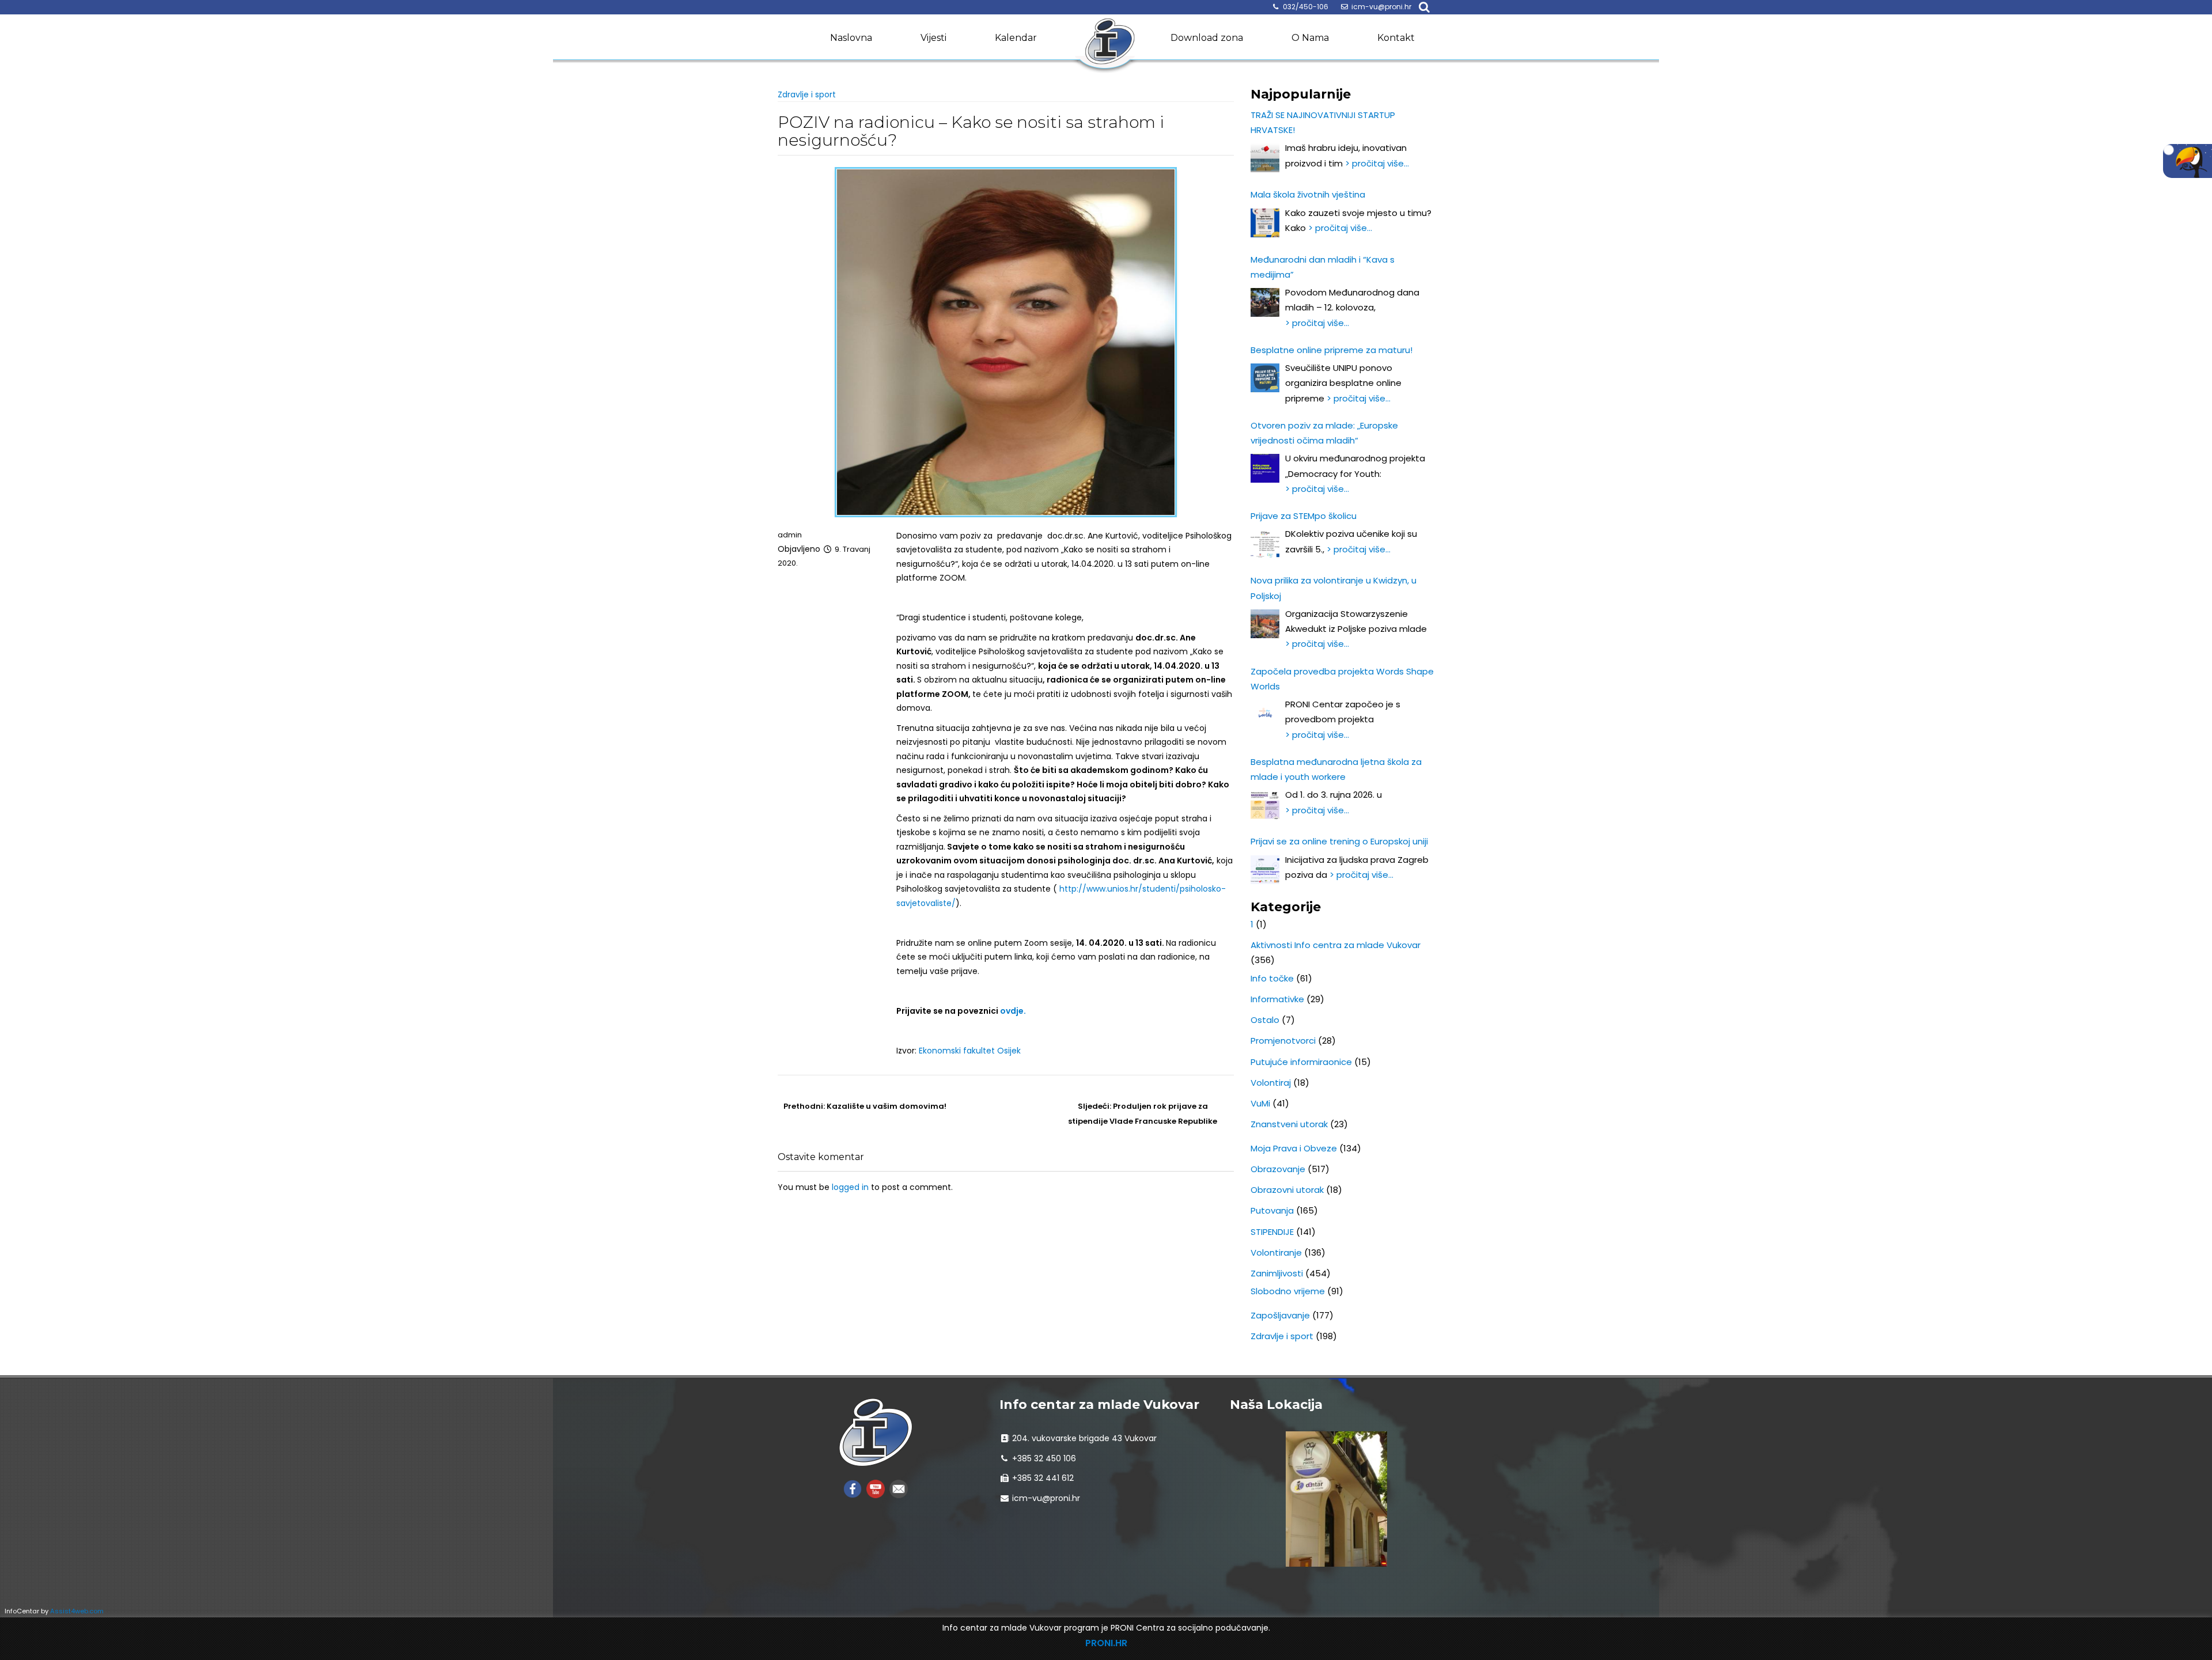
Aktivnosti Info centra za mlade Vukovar (1336, 945)
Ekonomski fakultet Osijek (970, 1051)
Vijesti (933, 38)
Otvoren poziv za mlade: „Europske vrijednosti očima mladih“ (1324, 433)
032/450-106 (1306, 7)
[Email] (899, 1488)
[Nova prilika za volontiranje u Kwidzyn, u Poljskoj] (1265, 624)
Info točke (1272, 978)
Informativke (1277, 999)
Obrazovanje (1278, 1169)
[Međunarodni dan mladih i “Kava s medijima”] (1265, 302)
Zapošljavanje (1280, 1315)
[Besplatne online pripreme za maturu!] (1265, 378)
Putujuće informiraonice (1301, 1062)
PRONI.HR (1106, 1643)
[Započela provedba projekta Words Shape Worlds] (1265, 714)
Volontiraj (1271, 1083)
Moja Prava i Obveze (1294, 1148)
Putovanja (1272, 1210)
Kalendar (1016, 38)
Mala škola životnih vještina (1308, 194)
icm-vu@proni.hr (1381, 7)
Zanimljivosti (1277, 1273)
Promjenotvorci (1283, 1041)
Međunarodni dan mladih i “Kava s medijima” (1323, 267)
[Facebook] (853, 1488)
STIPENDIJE (1272, 1232)
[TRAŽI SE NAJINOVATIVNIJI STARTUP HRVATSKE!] (1265, 158)
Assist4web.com (77, 1611)
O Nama (1310, 38)
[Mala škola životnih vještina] (1265, 223)
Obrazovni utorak (1287, 1190)
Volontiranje (1276, 1252)
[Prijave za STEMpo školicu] (1265, 544)
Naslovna (851, 38)
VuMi (1260, 1103)
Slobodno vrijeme (1288, 1291)
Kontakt (1396, 38)
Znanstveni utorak (1289, 1124)
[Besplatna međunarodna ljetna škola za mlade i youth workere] (1265, 805)
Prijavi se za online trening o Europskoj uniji (1339, 841)
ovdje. (1014, 1011)
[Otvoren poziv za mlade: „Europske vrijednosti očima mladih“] (1265, 468)
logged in (850, 1187)
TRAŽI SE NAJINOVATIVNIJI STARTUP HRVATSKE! (1323, 122)
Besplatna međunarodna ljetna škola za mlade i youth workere (1336, 769)
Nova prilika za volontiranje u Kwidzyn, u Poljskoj (1334, 588)
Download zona (1207, 38)
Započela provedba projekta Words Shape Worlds (1342, 679)
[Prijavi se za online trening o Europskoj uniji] (1265, 870)
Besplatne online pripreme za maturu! (1332, 350)
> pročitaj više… (1377, 163)
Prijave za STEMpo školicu (1304, 516)
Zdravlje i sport (807, 94)
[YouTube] (876, 1488)
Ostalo (1265, 1020)
